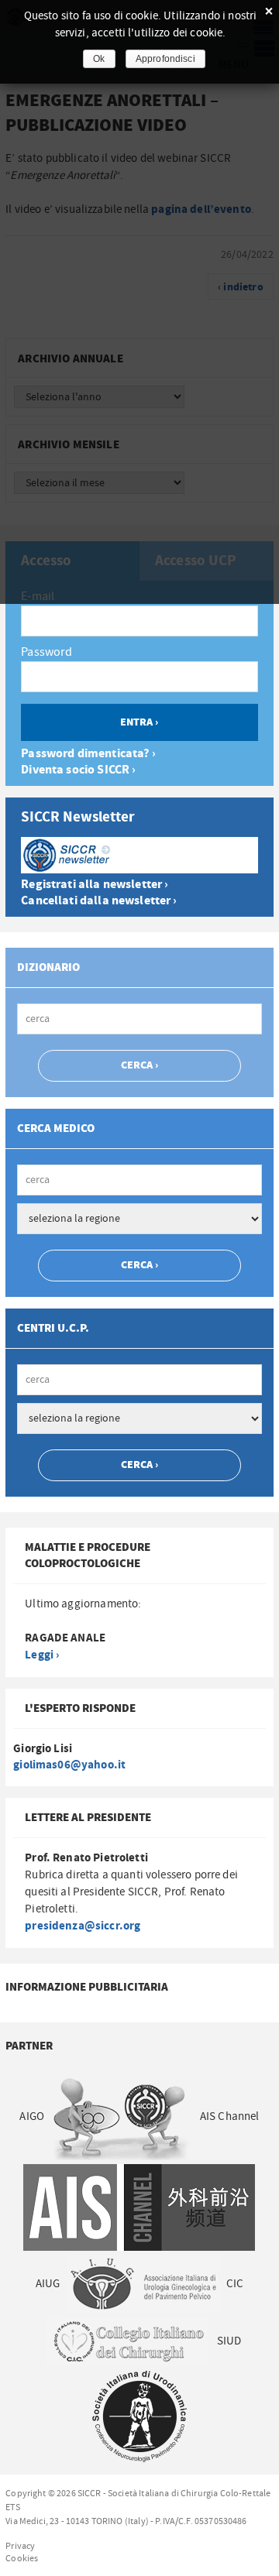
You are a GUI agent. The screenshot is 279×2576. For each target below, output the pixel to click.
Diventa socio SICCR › (78, 770)
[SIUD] (140, 2416)
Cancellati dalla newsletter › (99, 901)
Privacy (20, 2546)
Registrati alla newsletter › (95, 885)
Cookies (22, 2558)
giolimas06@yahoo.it (69, 1765)
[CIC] (127, 2341)
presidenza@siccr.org (83, 1926)
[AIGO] (122, 2116)
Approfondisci (165, 59)
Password (46, 652)
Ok (99, 59)
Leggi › (42, 1655)
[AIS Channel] (139, 2207)
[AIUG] (143, 2283)
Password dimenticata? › (88, 754)
